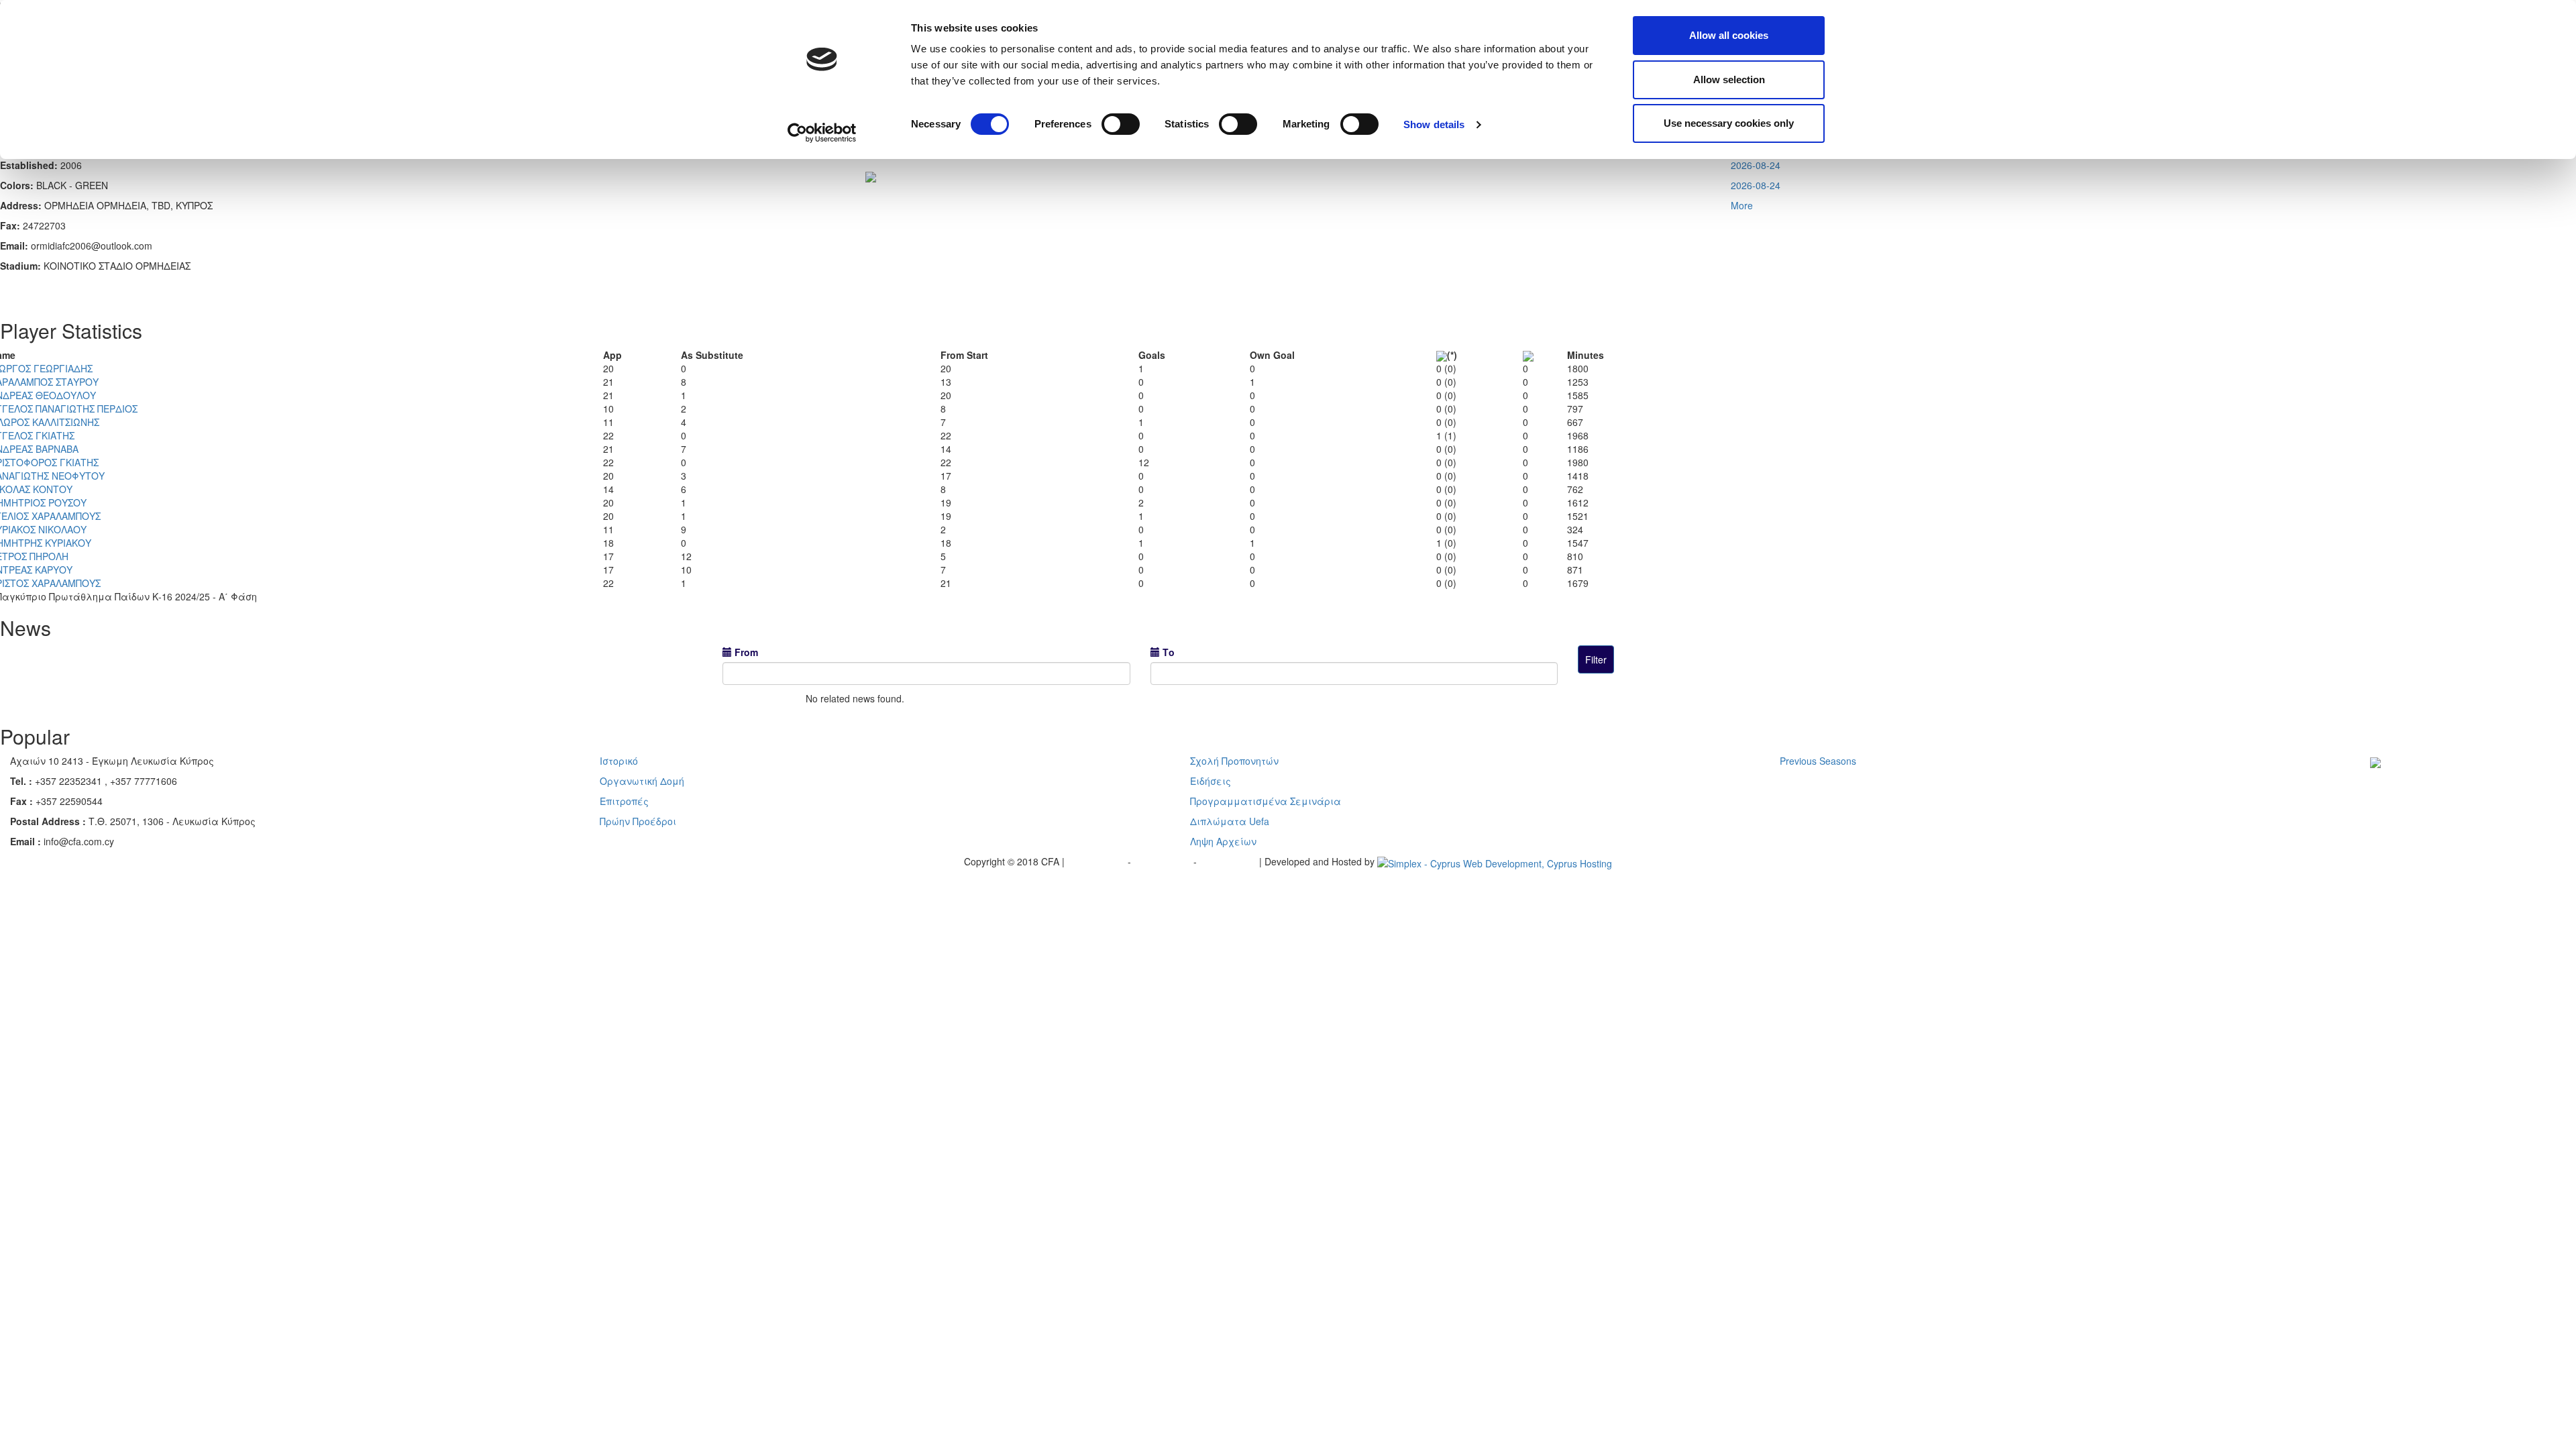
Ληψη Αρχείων (1223, 841)
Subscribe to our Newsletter (2420, 782)
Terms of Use (1164, 861)
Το (1169, 652)
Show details (1434, 124)
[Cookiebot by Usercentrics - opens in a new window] (822, 133)
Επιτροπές (624, 801)
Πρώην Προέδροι (638, 821)
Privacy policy (1097, 861)
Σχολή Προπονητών (1234, 761)
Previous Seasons (1818, 761)
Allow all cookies (1729, 35)
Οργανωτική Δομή (642, 781)
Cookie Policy (1229, 861)
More (1742, 205)
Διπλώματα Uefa (1230, 821)
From (746, 652)
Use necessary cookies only (1729, 123)
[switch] (1121, 124)
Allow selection (1729, 79)
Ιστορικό (619, 761)
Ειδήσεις (1211, 781)
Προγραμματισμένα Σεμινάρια (1266, 801)
